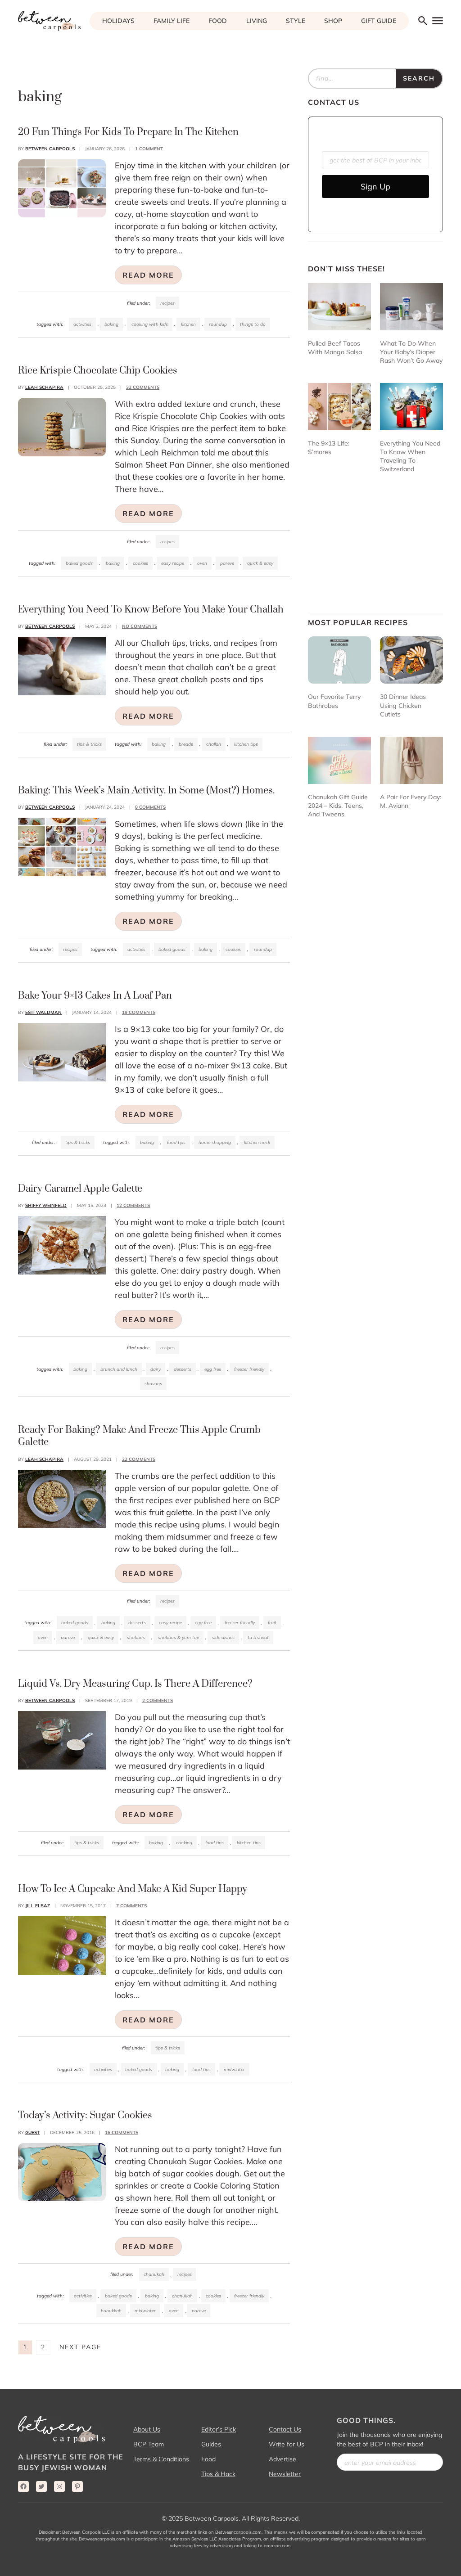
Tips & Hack (218, 2474)
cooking (184, 1843)
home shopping (215, 1142)
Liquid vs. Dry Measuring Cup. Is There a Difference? (135, 1684)
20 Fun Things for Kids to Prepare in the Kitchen (128, 132)
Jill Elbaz (38, 1906)
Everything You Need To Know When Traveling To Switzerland (410, 456)
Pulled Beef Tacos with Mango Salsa (335, 348)
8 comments (150, 807)
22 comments (139, 1459)
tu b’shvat (258, 1637)
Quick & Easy (260, 563)
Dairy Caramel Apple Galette (80, 1189)
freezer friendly (249, 1369)
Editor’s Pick (219, 2429)
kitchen (188, 324)
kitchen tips (246, 744)
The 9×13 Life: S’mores (329, 448)
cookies (140, 563)
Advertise (282, 2459)
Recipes (167, 303)
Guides (211, 2444)
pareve (227, 563)
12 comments (133, 1205)
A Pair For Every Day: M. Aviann (411, 801)
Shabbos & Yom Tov (179, 1637)
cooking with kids (150, 324)
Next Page (80, 2347)
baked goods (79, 563)
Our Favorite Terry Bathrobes (334, 701)
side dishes (223, 1637)
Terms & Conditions (161, 2459)
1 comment (149, 149)
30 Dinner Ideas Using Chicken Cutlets (403, 705)
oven (202, 563)
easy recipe (173, 563)
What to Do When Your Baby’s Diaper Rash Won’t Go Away (411, 352)
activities (82, 324)
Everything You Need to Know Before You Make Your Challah (151, 610)
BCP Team (149, 2444)
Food (208, 2459)
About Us (147, 2429)
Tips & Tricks (89, 744)
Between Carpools (50, 149)
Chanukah (154, 2274)
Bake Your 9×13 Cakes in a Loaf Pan (95, 996)
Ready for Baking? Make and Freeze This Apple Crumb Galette (139, 1436)
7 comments (131, 1906)
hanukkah (111, 2311)
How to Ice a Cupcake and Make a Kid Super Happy (133, 1889)
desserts (183, 1369)
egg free (213, 1369)
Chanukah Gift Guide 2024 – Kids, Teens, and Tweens (338, 806)
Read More (148, 275)
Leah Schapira (44, 387)
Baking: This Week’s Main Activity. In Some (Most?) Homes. (146, 790)
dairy (156, 1369)
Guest (32, 2132)
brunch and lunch (119, 1369)
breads (186, 744)
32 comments (143, 387)
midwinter (234, 2069)
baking (111, 324)
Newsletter (285, 2474)
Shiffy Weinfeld (46, 1205)
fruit (272, 1623)
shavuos (153, 1384)
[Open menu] (437, 20)
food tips (176, 1142)
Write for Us (287, 2444)
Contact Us (285, 2429)
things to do (253, 324)
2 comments (158, 1700)
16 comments (122, 2132)
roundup (218, 324)
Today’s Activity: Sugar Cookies (85, 2115)
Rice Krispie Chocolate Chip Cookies (98, 371)
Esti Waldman (43, 1012)
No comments (140, 626)
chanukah (182, 2296)
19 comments (139, 1012)
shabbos (136, 1637)
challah (214, 744)
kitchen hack (257, 1142)
